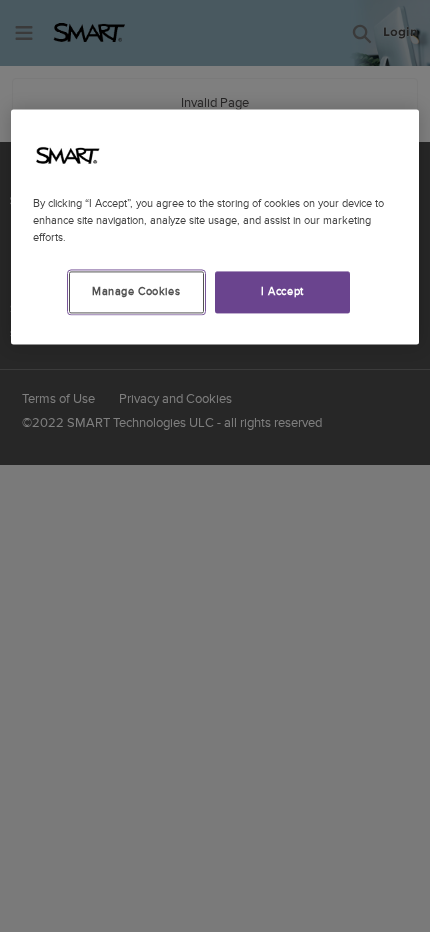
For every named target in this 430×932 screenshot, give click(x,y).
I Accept (282, 291)
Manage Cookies (136, 291)
